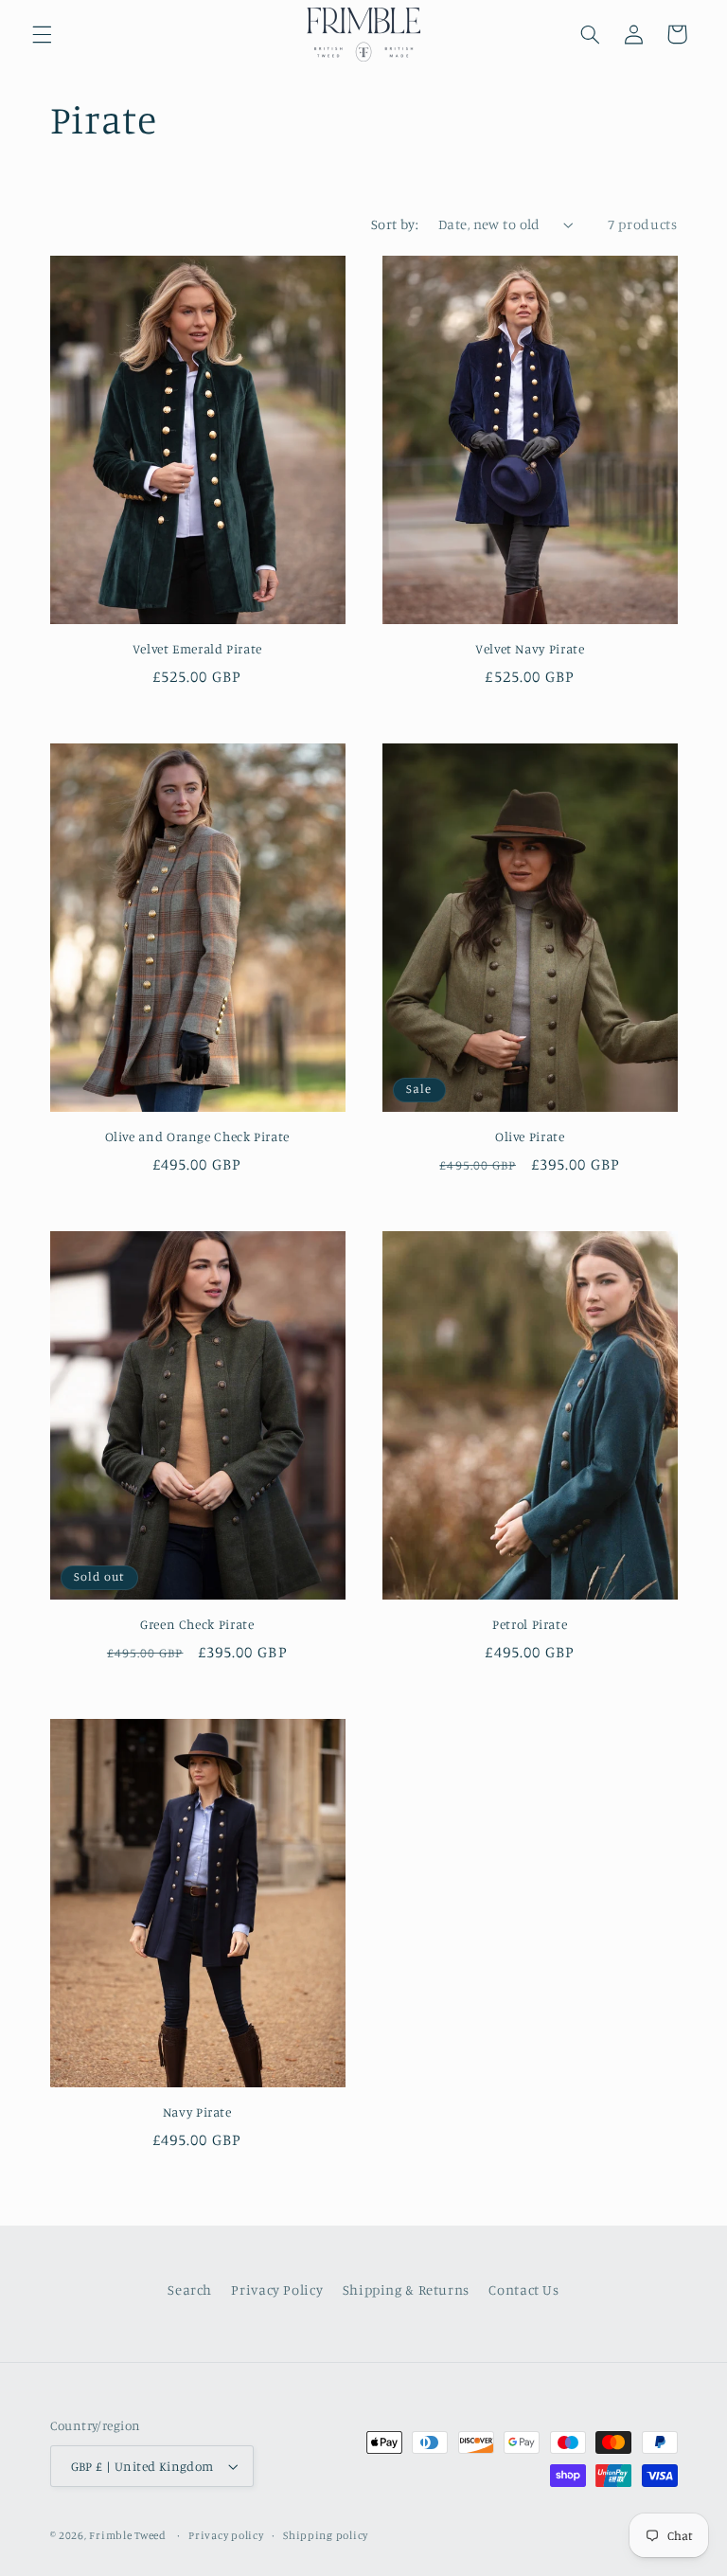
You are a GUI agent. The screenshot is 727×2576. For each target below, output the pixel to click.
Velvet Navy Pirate (530, 649)
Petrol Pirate (530, 1624)
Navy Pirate (197, 2112)
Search (190, 2290)
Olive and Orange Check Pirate (197, 1136)
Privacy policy (226, 2535)
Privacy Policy (277, 2290)
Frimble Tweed (129, 2535)
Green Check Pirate (197, 1624)
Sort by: (395, 224)
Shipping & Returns (406, 2290)
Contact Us (523, 2290)
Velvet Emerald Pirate (197, 649)
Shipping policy (326, 2535)
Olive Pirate (530, 1136)
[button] (42, 34)
